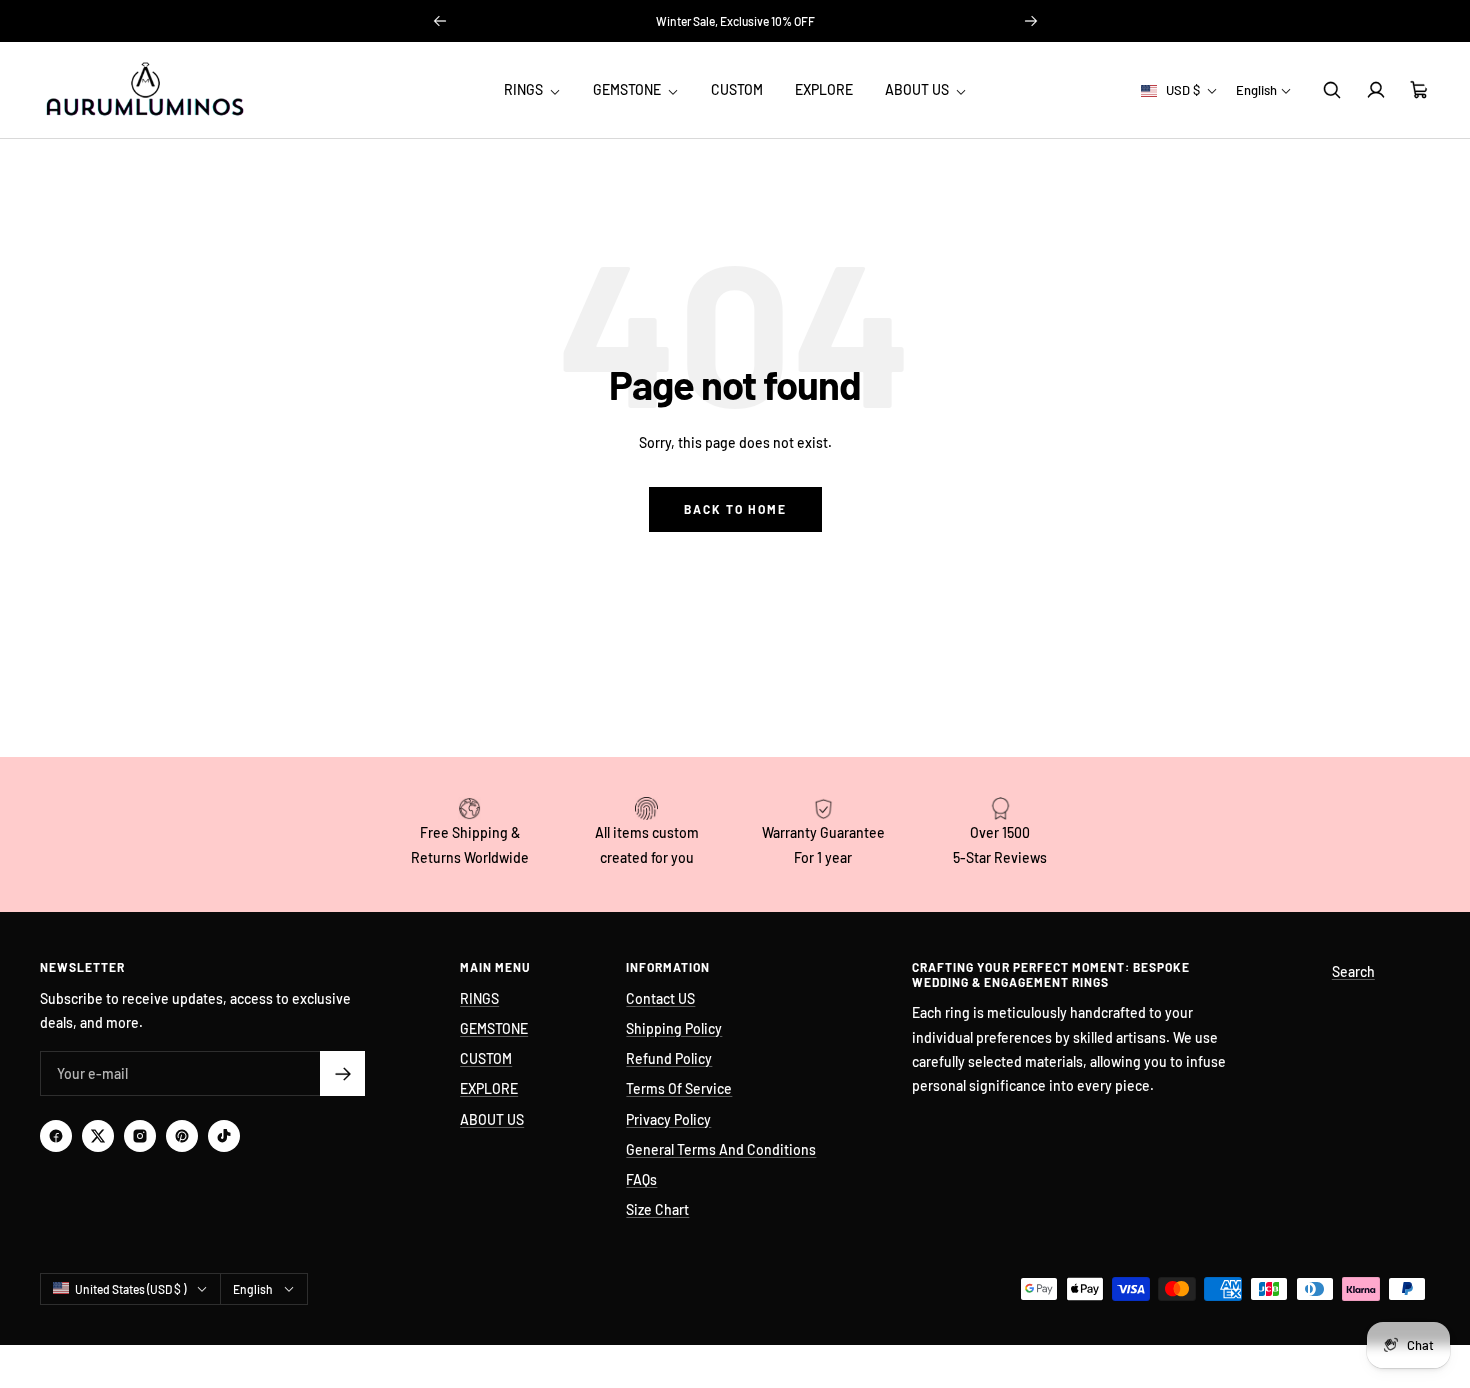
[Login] (1376, 90)
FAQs (641, 1179)
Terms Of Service (679, 1088)
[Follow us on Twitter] (98, 1136)
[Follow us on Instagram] (140, 1136)
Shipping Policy (674, 1028)
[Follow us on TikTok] (224, 1136)
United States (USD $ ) (130, 1289)
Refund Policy (669, 1058)
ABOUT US (918, 89)
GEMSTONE (628, 89)
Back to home (735, 509)
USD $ (1183, 90)
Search (1353, 971)
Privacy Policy (668, 1119)
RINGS (525, 89)
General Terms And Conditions (721, 1149)
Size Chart (657, 1209)
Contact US (660, 998)
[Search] (1332, 90)
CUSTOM (737, 89)
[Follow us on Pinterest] (182, 1136)
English (1256, 90)
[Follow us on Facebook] (56, 1136)
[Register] (342, 1073)
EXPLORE (824, 89)
